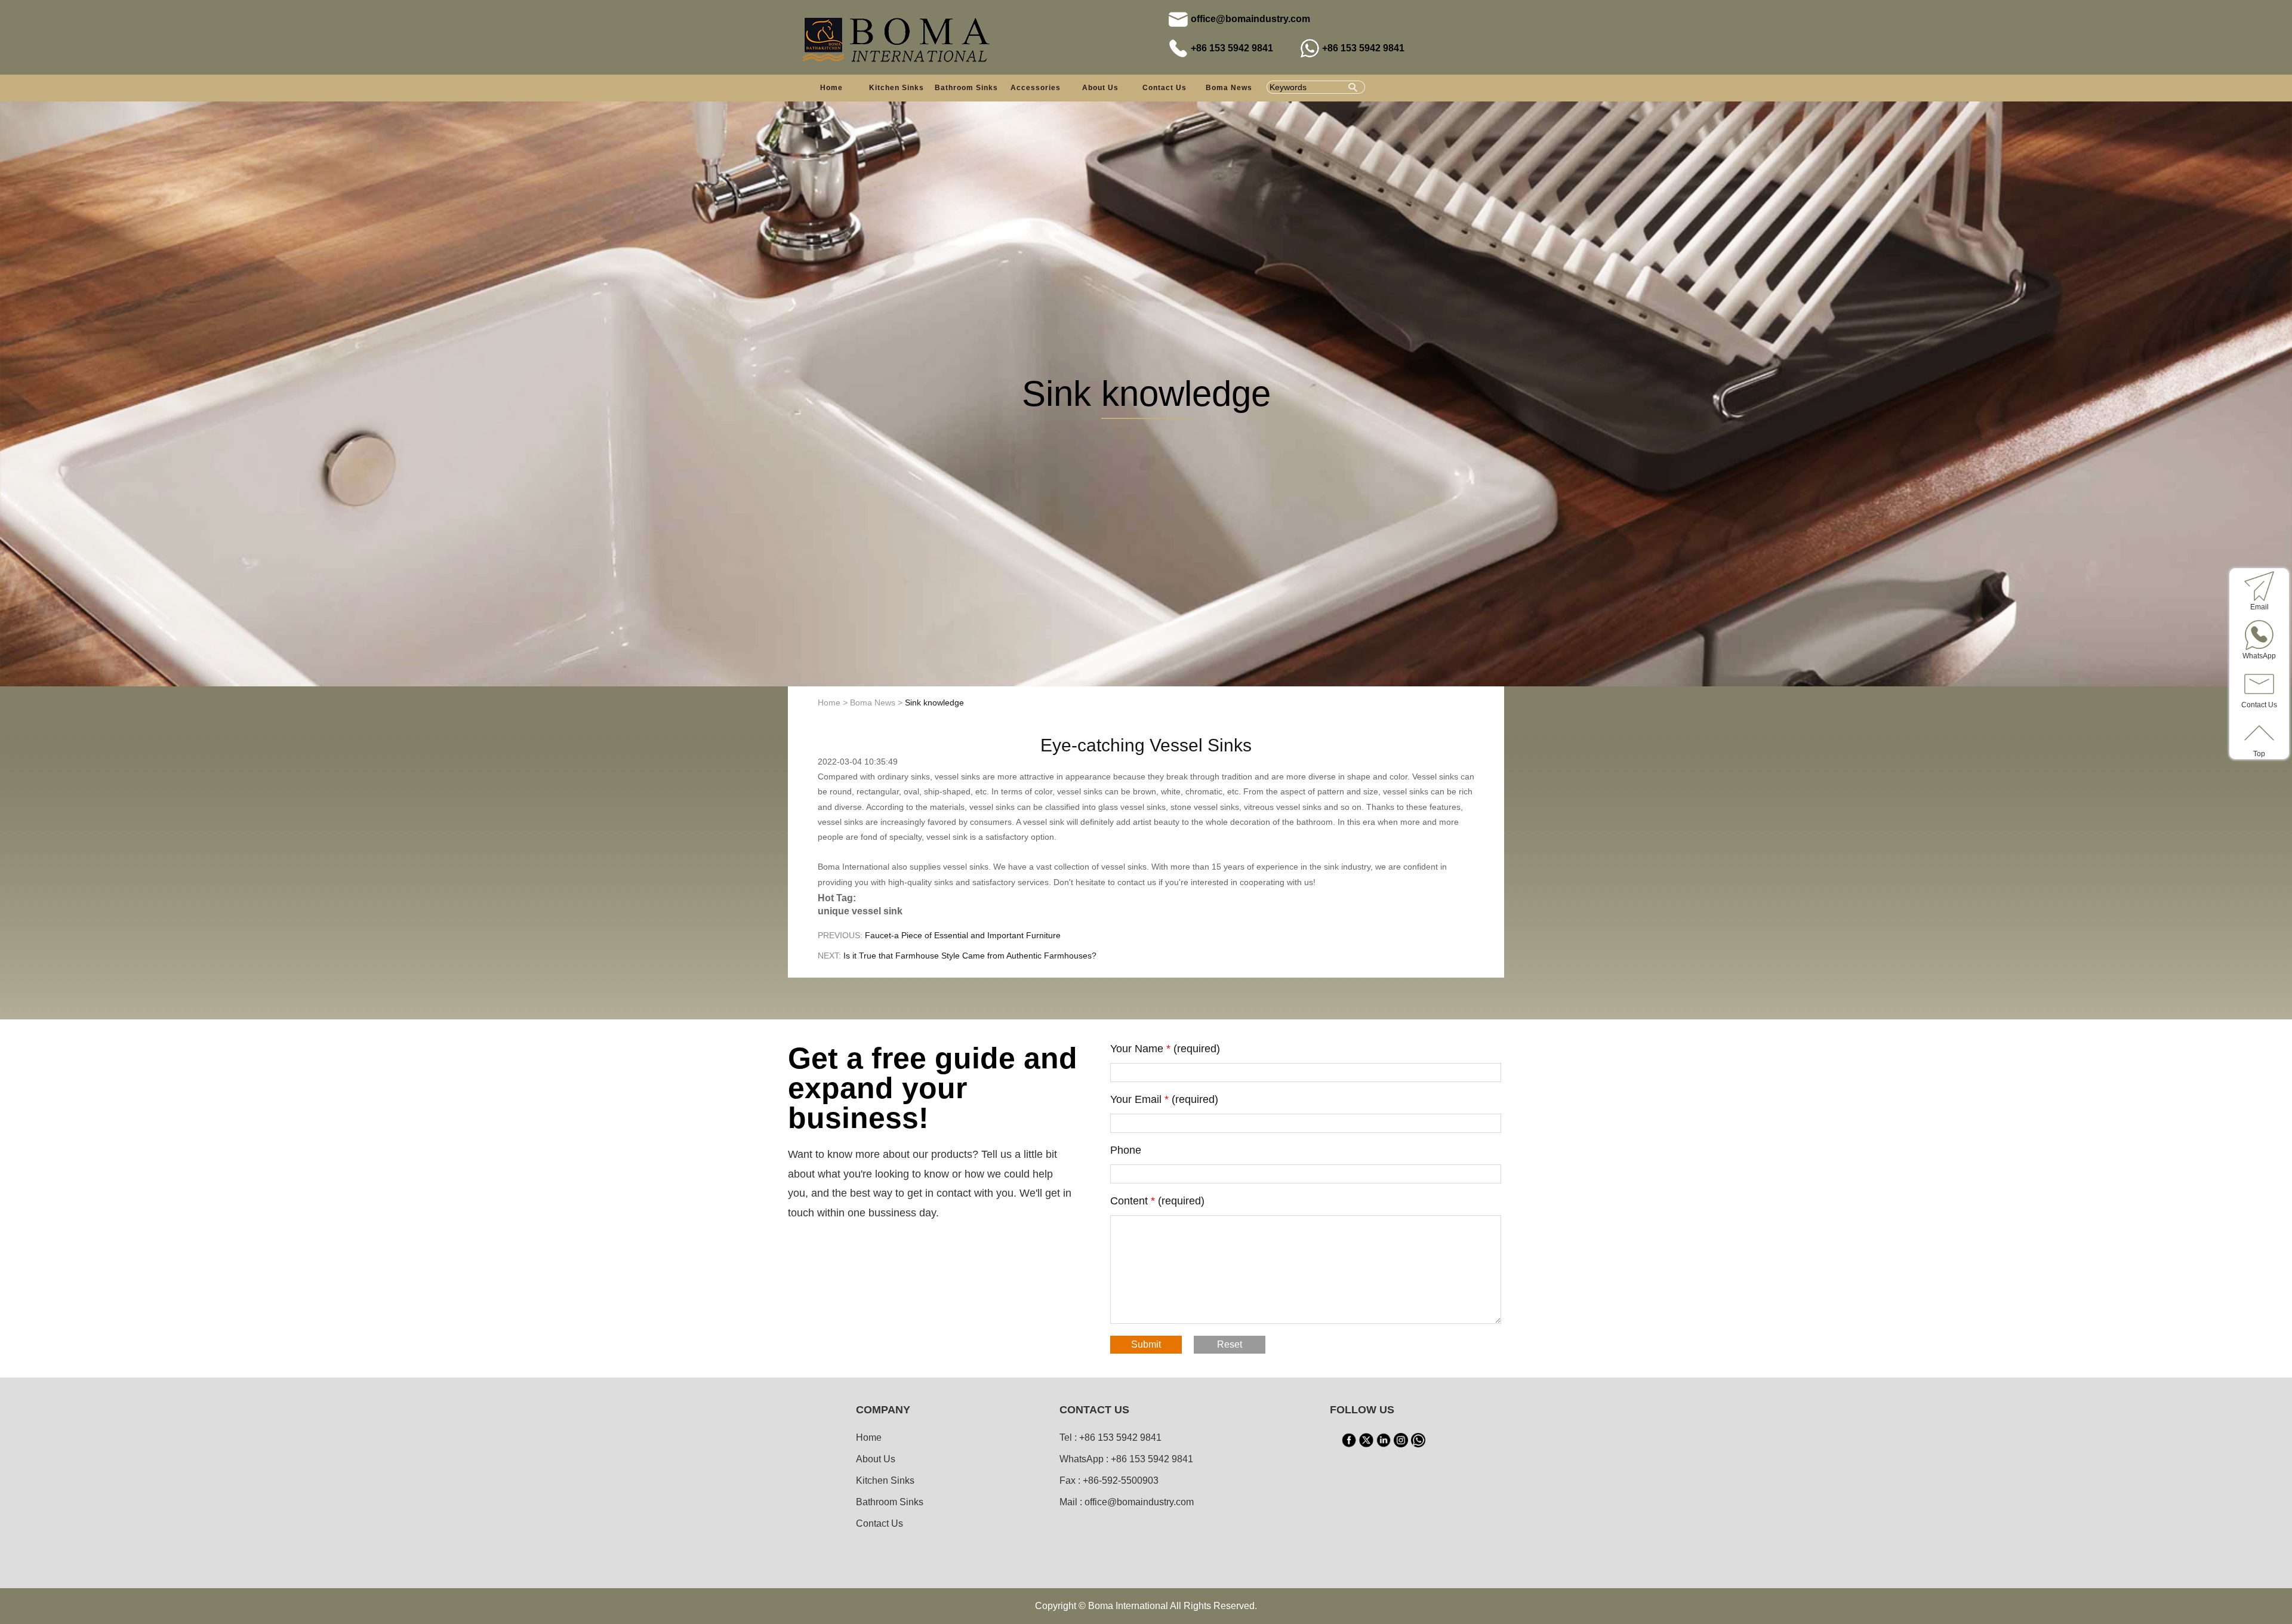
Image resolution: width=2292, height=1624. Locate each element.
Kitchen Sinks (885, 1480)
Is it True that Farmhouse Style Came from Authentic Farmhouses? (970, 956)
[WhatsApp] (1418, 1440)
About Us (1100, 88)
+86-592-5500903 (1121, 1480)
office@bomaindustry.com (1250, 19)
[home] (898, 38)
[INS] (1401, 1440)
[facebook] (1349, 1440)
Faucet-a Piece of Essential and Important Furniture (963, 935)
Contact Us (1165, 88)
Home (831, 88)
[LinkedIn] (1384, 1440)
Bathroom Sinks (890, 1502)
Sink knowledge (934, 702)
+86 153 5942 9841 (1232, 48)
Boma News (1229, 88)
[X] (1366, 1440)
